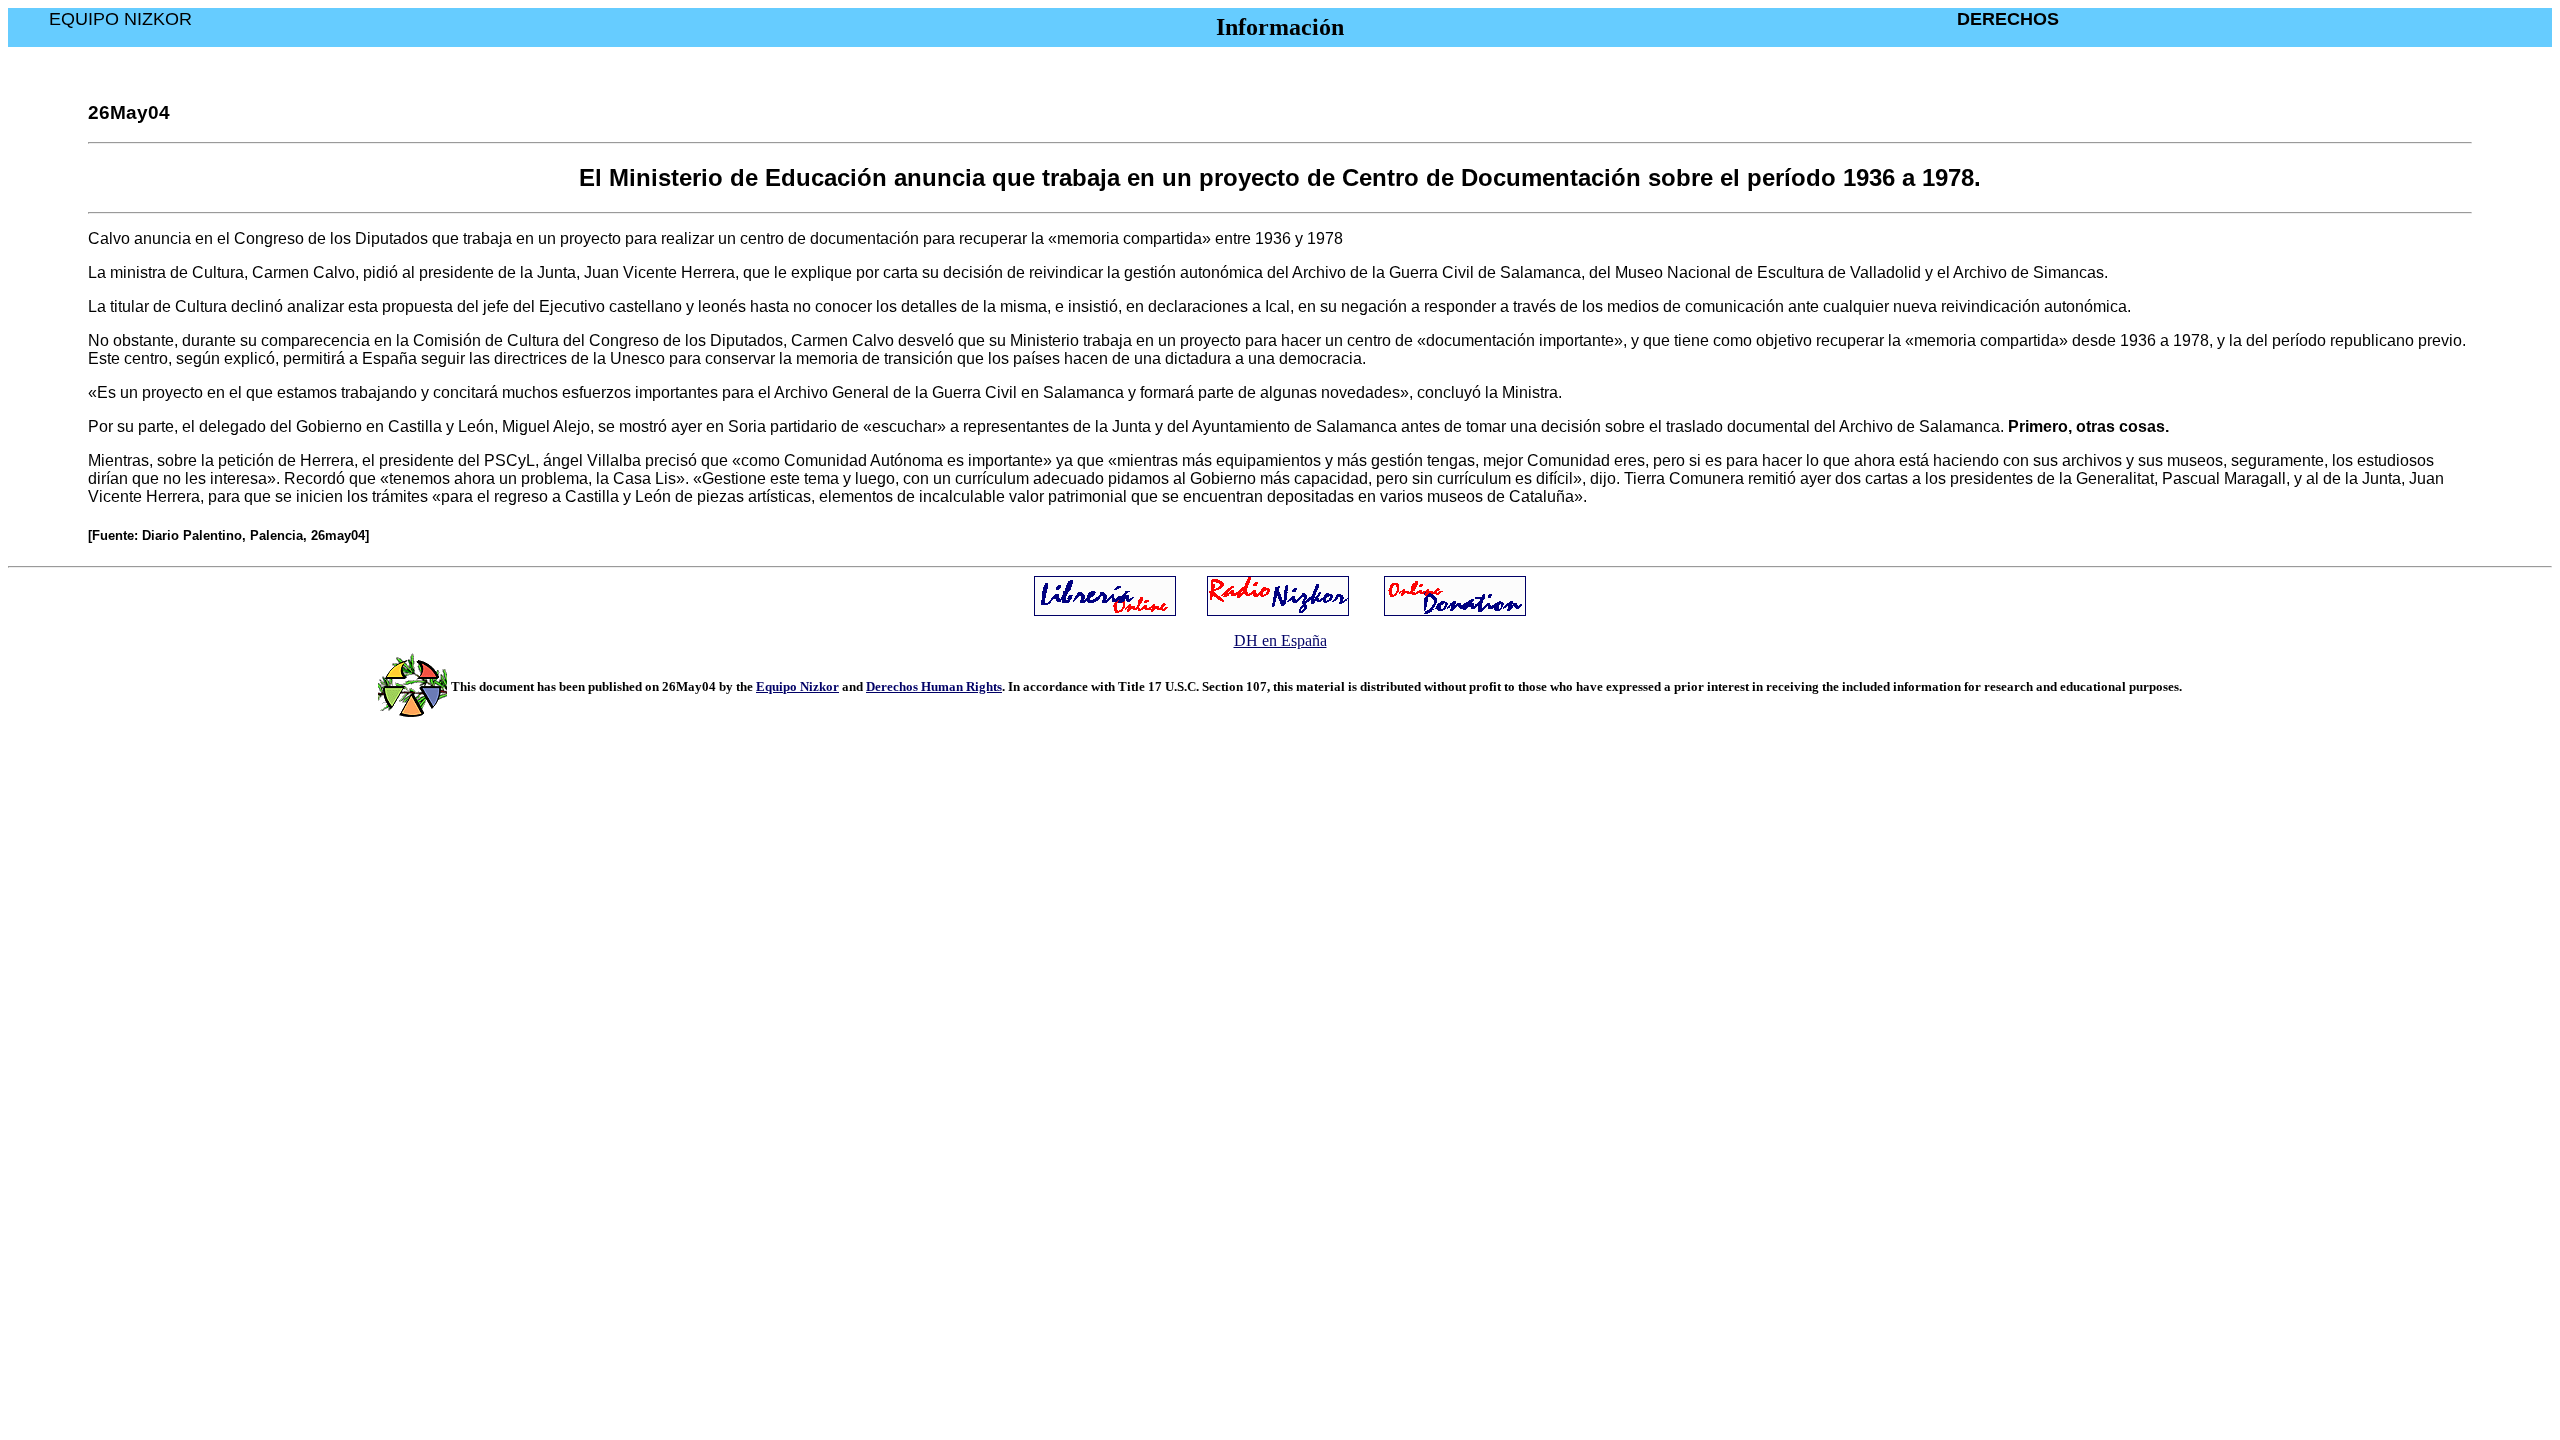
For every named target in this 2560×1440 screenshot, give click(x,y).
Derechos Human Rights (934, 686)
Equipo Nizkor (797, 686)
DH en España (1280, 640)
